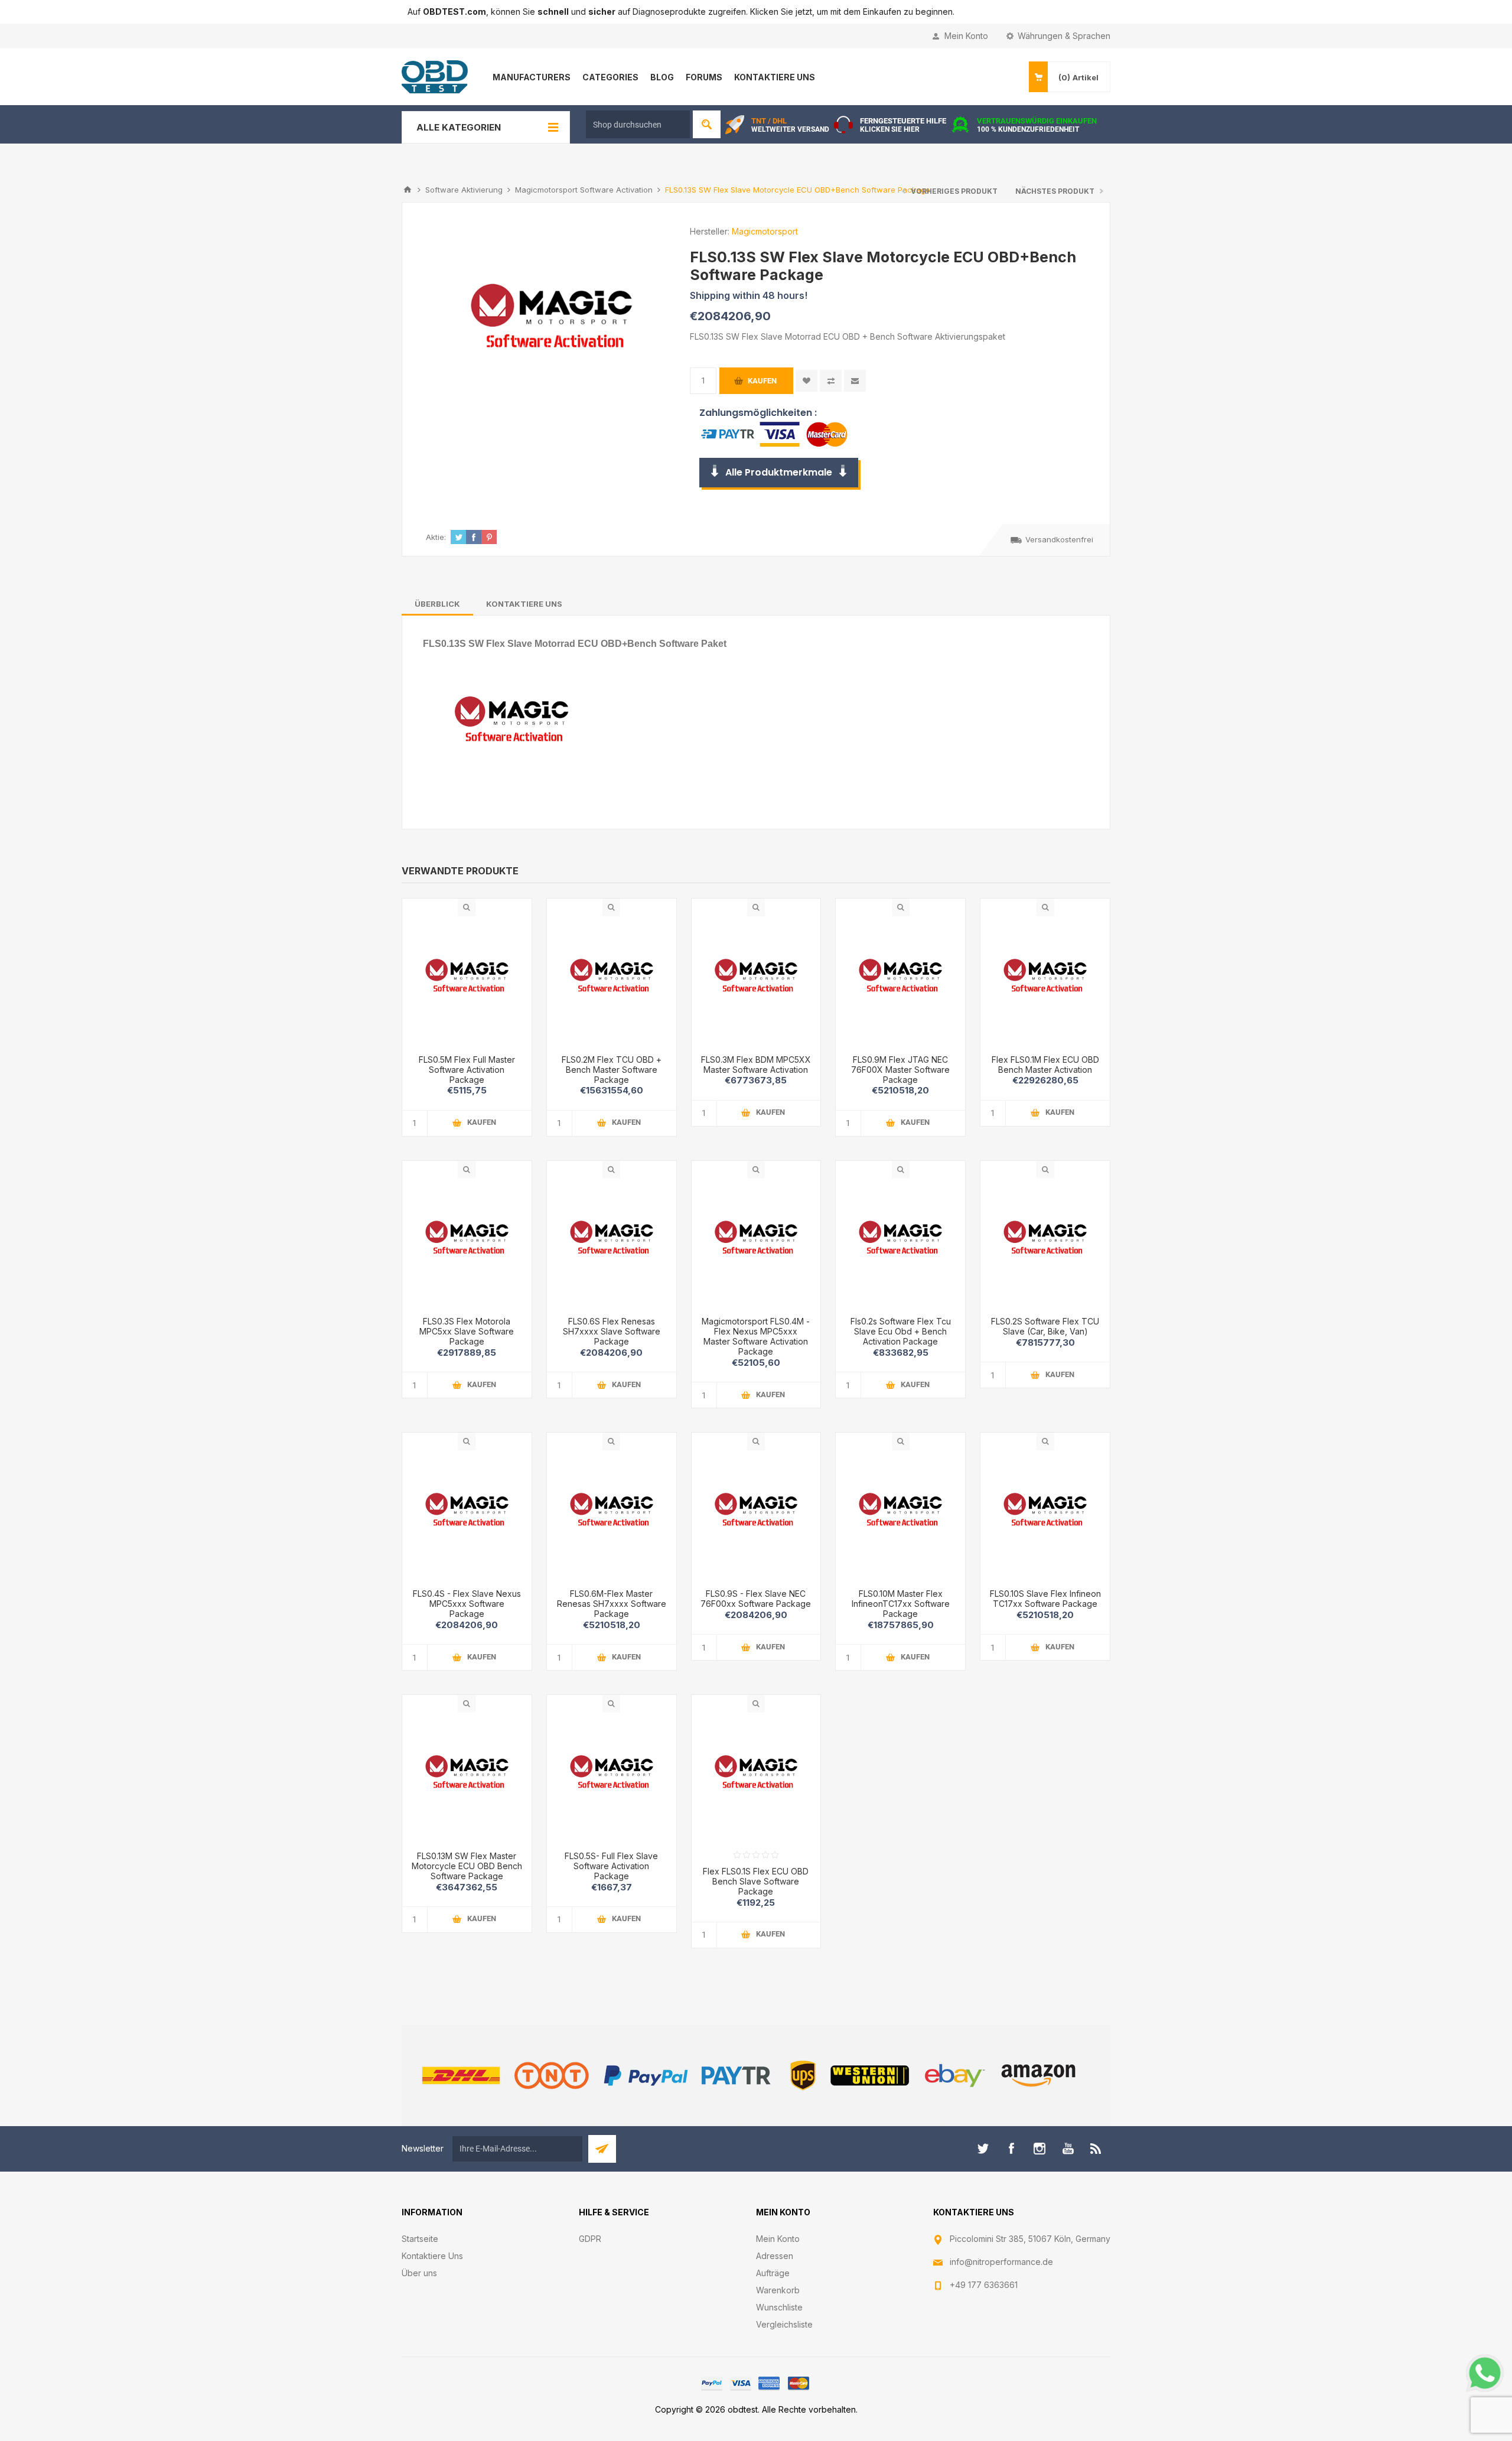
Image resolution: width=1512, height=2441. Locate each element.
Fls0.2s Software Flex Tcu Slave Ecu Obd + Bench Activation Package (901, 1331)
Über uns (419, 2273)
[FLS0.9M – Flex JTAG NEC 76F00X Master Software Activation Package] (900, 981)
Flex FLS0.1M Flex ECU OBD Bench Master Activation (1045, 1065)
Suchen (707, 124)
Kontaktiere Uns (432, 2256)
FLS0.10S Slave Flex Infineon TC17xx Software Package (1045, 1599)
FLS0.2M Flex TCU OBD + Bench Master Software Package (612, 1070)
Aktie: (436, 537)
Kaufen (762, 381)
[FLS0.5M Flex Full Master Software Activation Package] (467, 981)
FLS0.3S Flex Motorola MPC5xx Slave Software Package (467, 1331)
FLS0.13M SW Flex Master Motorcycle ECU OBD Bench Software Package (467, 1866)
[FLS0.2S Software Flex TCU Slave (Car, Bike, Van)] (1045, 1243)
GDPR (590, 2239)
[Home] (408, 190)
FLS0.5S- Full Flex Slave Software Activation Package (611, 1866)
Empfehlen (855, 381)
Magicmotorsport (765, 231)
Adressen (775, 2256)
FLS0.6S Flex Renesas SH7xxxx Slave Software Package (612, 1331)
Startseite (420, 2239)
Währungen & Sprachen (1064, 36)
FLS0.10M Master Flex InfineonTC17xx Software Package (901, 1604)
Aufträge (773, 2273)
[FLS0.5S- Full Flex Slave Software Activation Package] (612, 1777)
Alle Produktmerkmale (779, 472)
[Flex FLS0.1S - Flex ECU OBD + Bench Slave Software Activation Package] (756, 1777)
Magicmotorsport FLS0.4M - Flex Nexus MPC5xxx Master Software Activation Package (756, 1336)
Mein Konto (966, 36)
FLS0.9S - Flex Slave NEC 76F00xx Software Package (756, 1599)
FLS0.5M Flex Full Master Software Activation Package (467, 1070)
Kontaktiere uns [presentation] (524, 604)
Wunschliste (779, 2307)
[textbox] (638, 124)
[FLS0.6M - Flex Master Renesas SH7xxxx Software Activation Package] (612, 1515)
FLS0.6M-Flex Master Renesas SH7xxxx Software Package (612, 1604)
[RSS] (1096, 2149)
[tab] (437, 604)
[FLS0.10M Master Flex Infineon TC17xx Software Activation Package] (900, 1515)
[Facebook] (1011, 2149)
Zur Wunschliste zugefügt (806, 381)
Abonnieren (602, 2149)
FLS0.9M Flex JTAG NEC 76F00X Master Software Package (900, 1070)
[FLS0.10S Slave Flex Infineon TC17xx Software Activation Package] (1045, 1515)
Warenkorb (778, 2290)
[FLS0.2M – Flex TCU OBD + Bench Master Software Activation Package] (612, 981)
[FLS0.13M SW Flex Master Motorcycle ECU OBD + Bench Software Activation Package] (467, 1777)
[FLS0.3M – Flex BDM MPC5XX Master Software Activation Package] (756, 981)
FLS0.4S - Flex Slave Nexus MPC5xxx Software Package (467, 1604)
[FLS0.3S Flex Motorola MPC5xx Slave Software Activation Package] (467, 1243)
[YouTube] (1068, 2149)
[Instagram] (1039, 2149)
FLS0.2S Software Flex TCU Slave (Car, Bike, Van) (1045, 1326)
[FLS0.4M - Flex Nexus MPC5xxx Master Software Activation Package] (612, 1243)
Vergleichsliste (784, 2324)
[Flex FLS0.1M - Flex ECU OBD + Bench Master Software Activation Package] (1045, 981)
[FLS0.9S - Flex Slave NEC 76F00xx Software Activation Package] (756, 1515)
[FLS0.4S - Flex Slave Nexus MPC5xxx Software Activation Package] (467, 1515)
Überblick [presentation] (437, 604)
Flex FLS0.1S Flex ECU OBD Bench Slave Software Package (756, 1881)
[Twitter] (983, 2149)
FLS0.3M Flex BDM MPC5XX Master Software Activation (756, 1065)
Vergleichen (831, 381)
